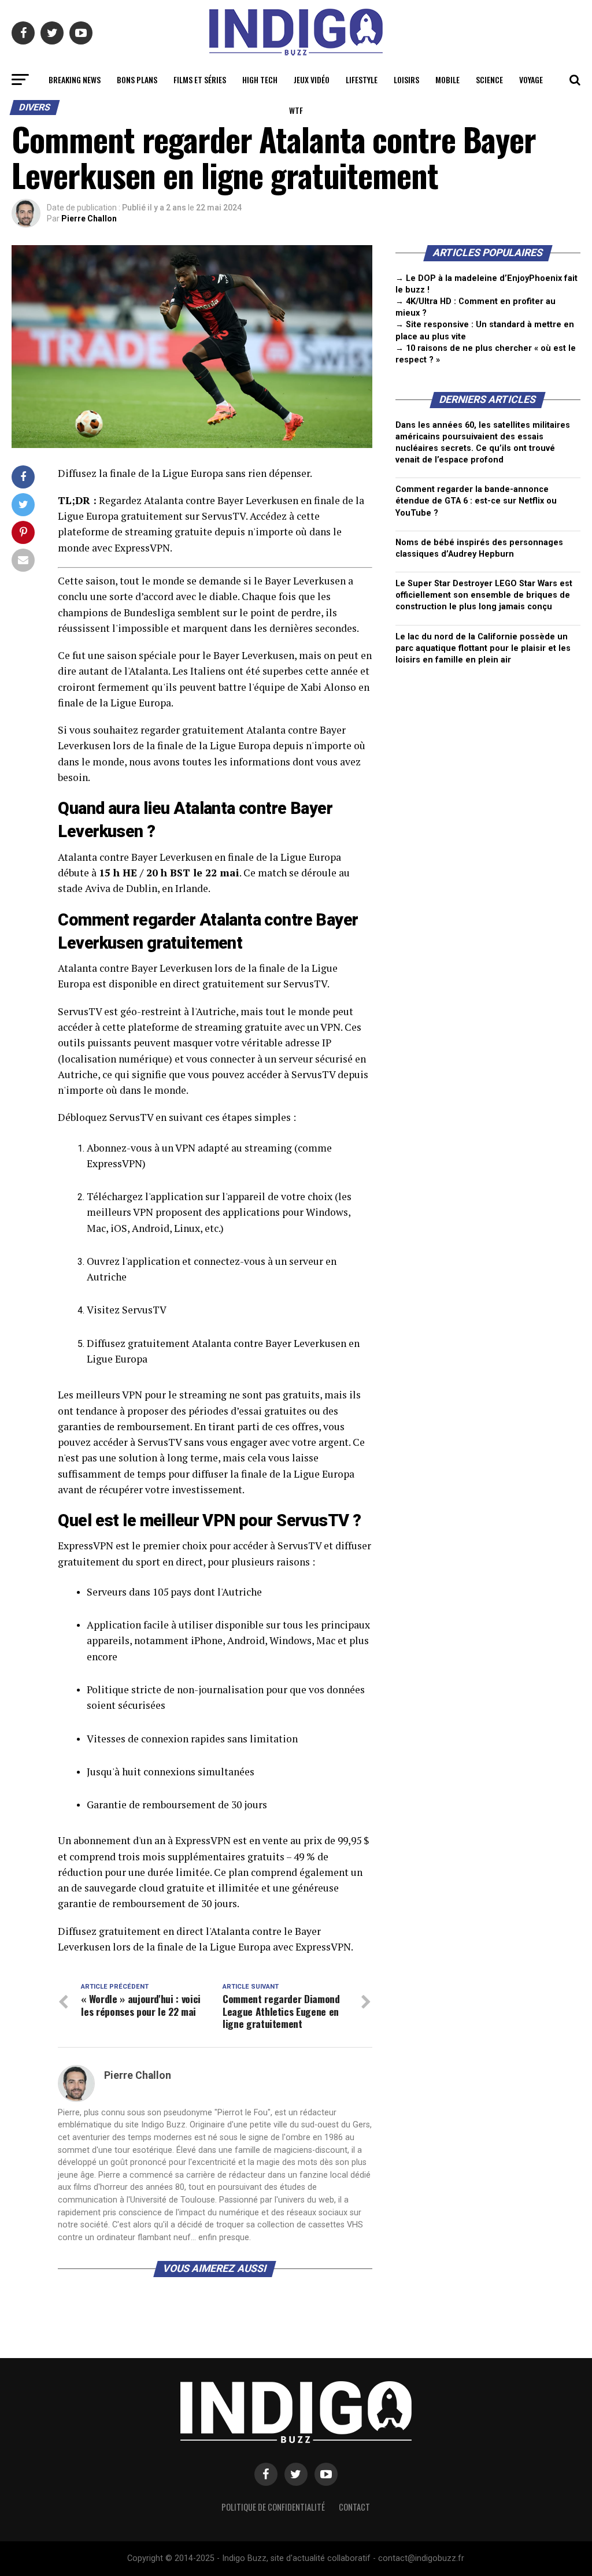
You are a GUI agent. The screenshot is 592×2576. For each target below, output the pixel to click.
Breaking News (75, 79)
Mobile (447, 79)
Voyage (531, 79)
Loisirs (406, 79)
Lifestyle (362, 79)
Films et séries (200, 79)
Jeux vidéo (312, 79)
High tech (260, 79)
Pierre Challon (89, 219)
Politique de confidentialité (273, 2507)
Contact (354, 2507)
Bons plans (137, 79)
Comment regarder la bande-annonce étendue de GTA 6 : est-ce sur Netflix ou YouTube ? (476, 501)
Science (489, 79)
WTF (296, 110)
